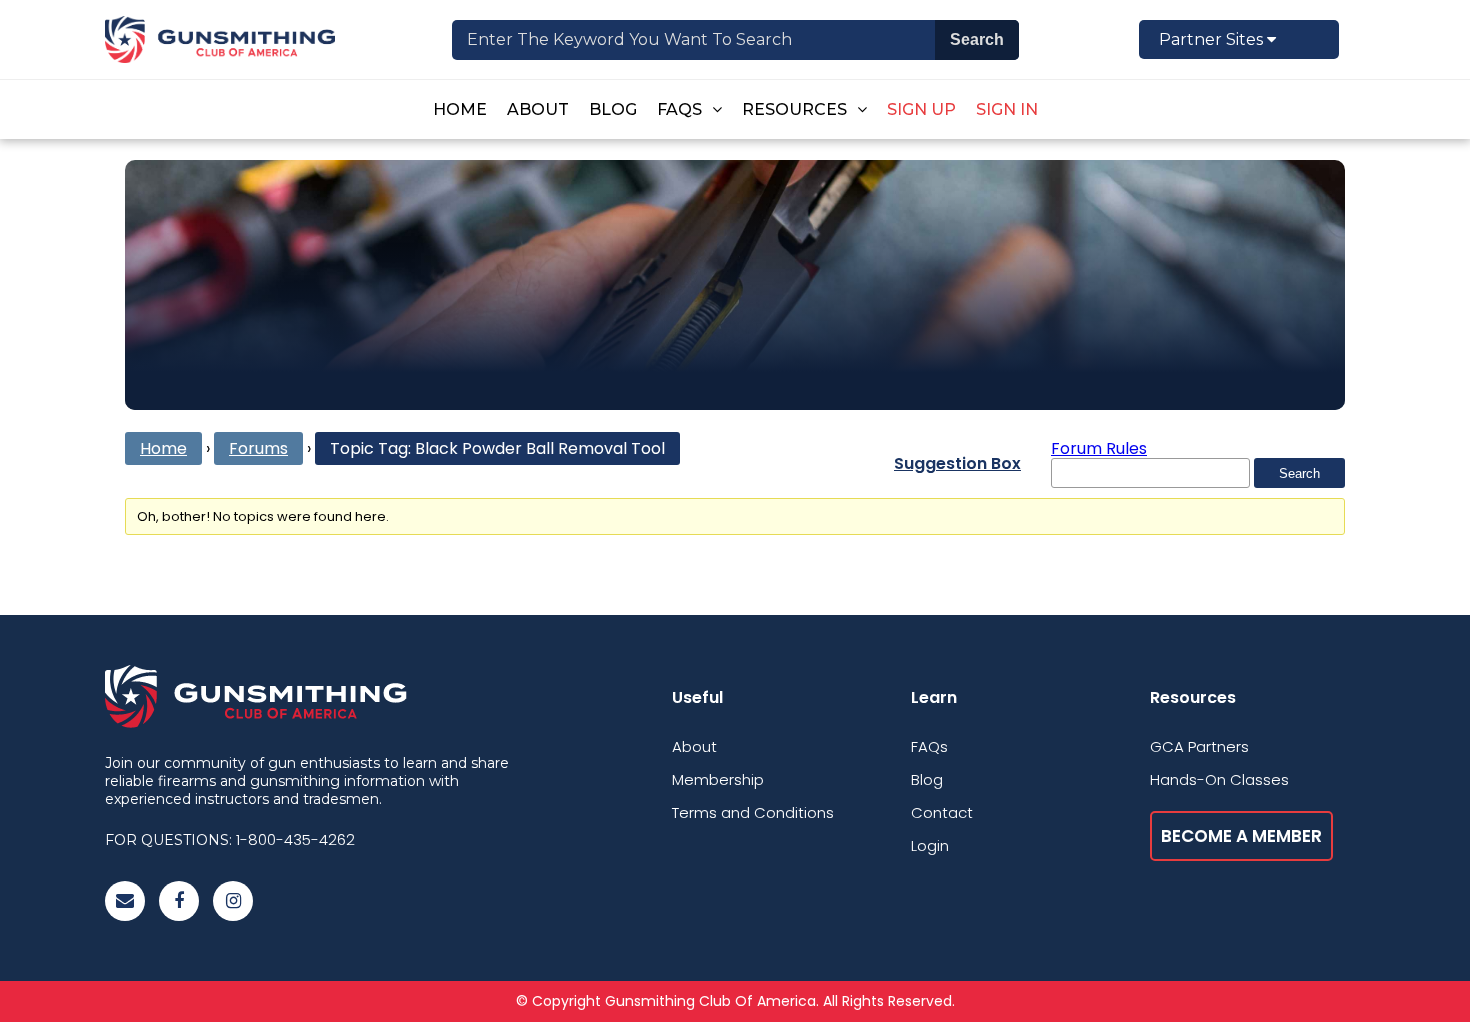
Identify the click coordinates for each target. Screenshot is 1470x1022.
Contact (942, 812)
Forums (258, 448)
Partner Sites (1213, 39)
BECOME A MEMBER (1241, 836)
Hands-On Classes (1219, 779)
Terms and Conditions (753, 812)
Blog (613, 109)
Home (460, 109)
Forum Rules (1099, 448)
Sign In (1007, 109)
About (538, 109)
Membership (718, 779)
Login (930, 845)
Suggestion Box (957, 463)
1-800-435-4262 (295, 839)
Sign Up (921, 109)
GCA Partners (1199, 746)
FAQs (679, 109)
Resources (794, 109)
